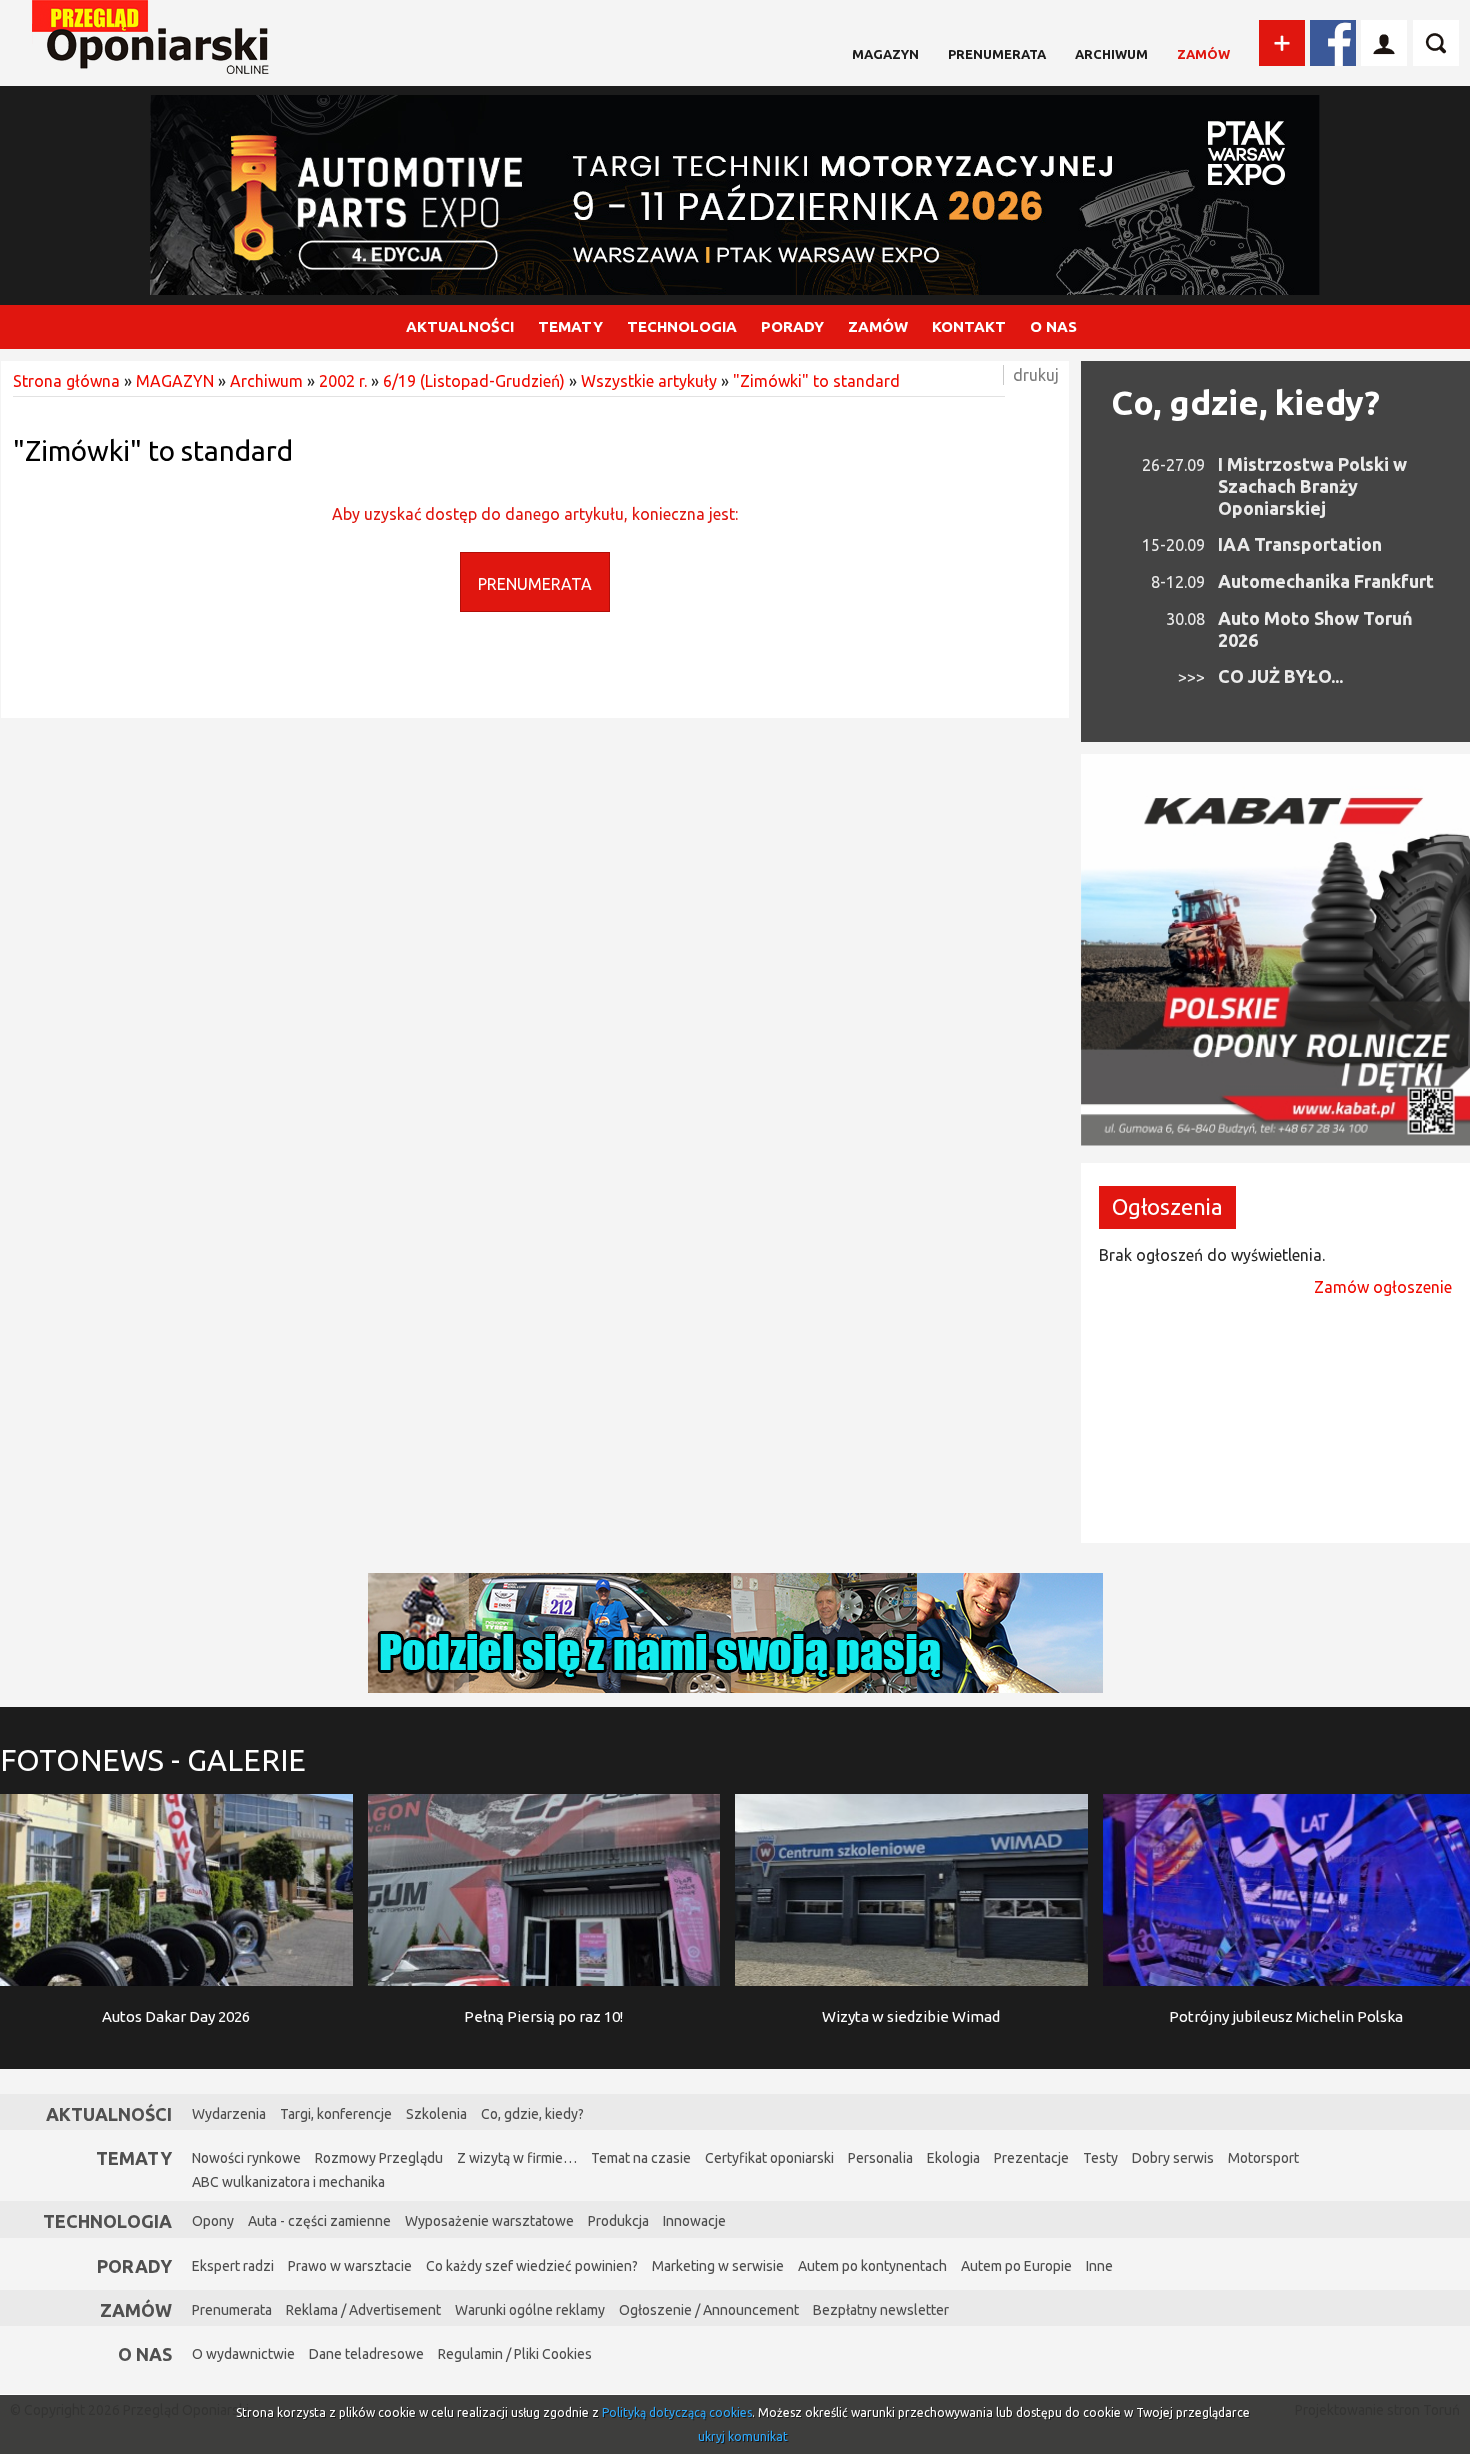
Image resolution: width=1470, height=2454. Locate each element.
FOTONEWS (153, 1760)
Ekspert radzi (233, 2266)
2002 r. (343, 381)
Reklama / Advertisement (363, 2310)
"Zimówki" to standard (816, 381)
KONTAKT (969, 326)
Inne (1099, 2266)
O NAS (1053, 326)
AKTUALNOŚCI (460, 326)
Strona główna (66, 381)
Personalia (880, 2158)
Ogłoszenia (1167, 1206)
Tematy (134, 2158)
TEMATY (570, 326)
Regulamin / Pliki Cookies (515, 2354)
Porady (134, 2266)
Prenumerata (997, 54)
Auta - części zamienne (319, 2221)
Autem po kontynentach (872, 2266)
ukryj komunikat (743, 2436)
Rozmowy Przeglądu (379, 2158)
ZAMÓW (878, 326)
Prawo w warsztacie (350, 2266)
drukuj (1036, 375)
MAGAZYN (885, 54)
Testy (1100, 2158)
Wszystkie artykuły (649, 381)
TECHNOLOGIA (682, 326)
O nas (145, 2354)
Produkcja (618, 2221)
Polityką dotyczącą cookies (677, 2412)
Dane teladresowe (366, 2354)
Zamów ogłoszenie (1383, 1287)
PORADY (792, 326)
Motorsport (1263, 2158)
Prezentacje (1031, 2158)
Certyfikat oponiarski (769, 2158)
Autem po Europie (1016, 2266)
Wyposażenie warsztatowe (489, 2221)
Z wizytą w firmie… (517, 2158)
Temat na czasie (641, 2158)
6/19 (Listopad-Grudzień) (474, 381)
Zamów (1203, 54)
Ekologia (953, 2158)
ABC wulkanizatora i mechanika (288, 2182)
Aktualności (109, 2114)
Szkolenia (436, 2114)
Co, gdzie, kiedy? (1245, 402)
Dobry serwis (1173, 2158)
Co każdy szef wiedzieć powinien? (532, 2266)
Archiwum (1111, 54)
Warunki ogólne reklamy (530, 2310)
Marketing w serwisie (718, 2266)
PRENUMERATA (535, 584)
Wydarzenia (229, 2114)
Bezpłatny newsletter (881, 2310)
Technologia (107, 2221)
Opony (213, 2221)
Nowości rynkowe (246, 2158)
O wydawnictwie (243, 2354)
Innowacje (694, 2221)
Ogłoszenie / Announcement (709, 2310)
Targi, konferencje (336, 2114)
